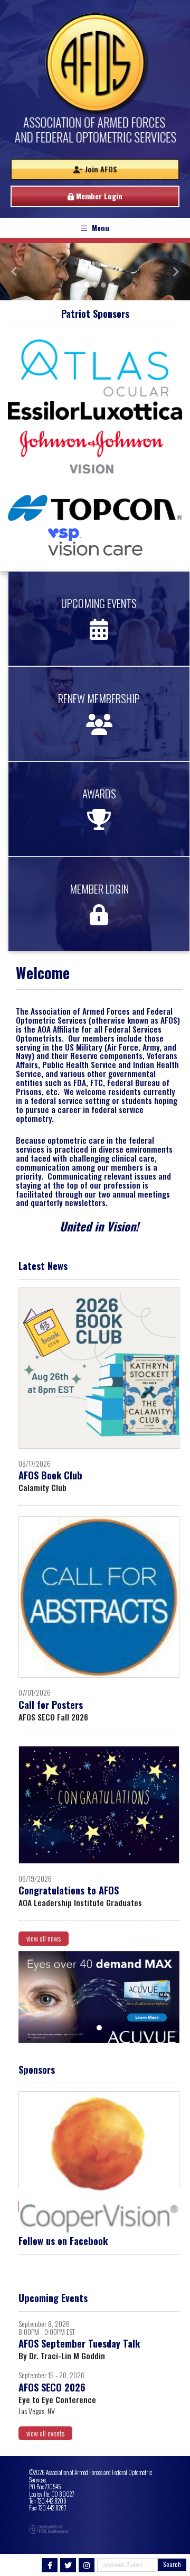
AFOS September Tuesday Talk (79, 2343)
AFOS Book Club (50, 1475)
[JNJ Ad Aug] (99, 1997)
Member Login (98, 196)
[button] (14, 272)
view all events (45, 2433)
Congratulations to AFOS (69, 1890)
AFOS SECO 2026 (52, 2387)
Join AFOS (100, 169)
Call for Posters (51, 1704)
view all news (44, 1938)
